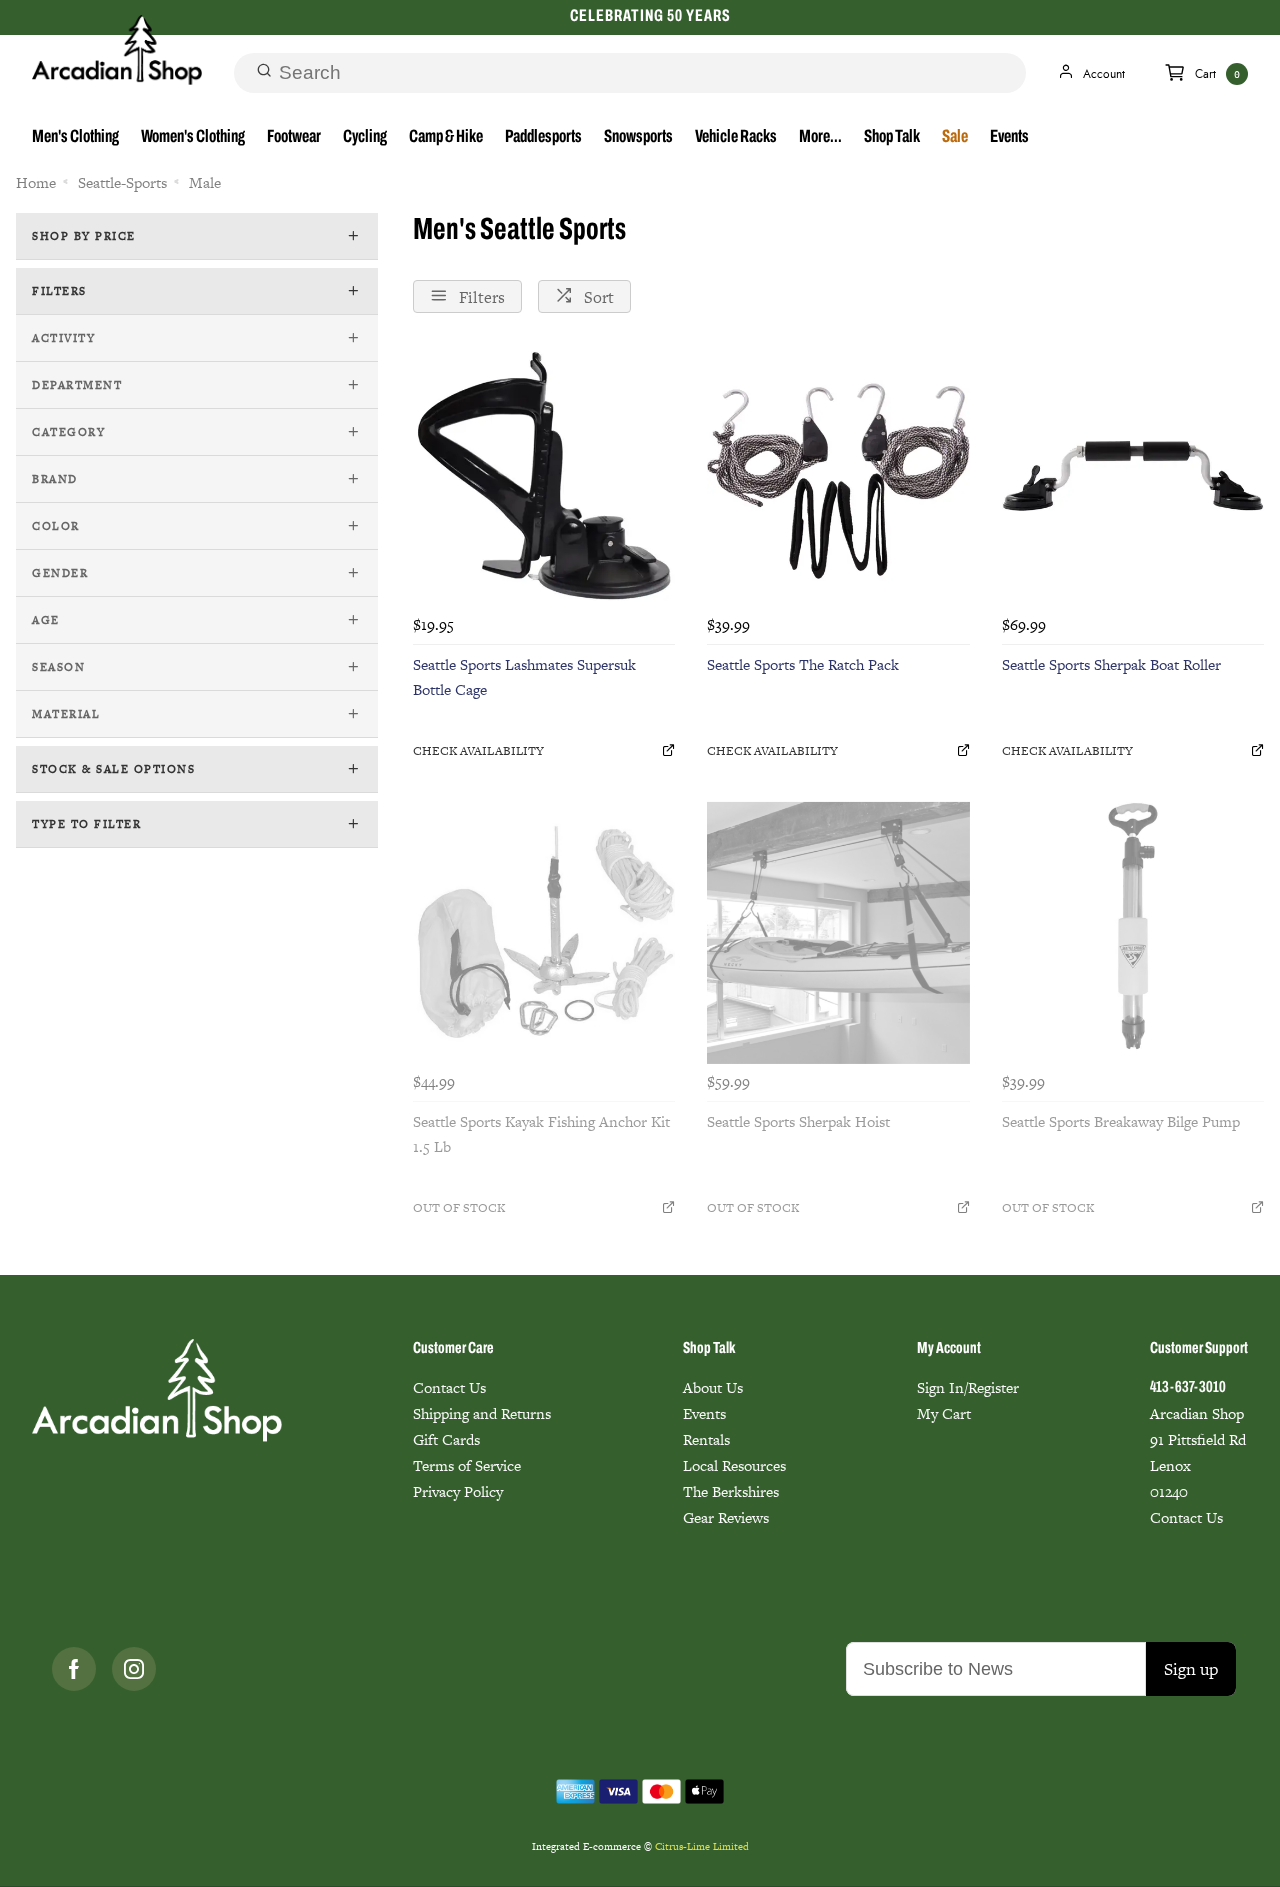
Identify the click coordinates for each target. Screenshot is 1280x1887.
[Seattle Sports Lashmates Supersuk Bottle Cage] (544, 476)
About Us (713, 1387)
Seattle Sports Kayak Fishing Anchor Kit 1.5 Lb (541, 1134)
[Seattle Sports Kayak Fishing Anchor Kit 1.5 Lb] (544, 933)
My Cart (944, 1413)
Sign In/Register (968, 1387)
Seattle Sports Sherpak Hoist (798, 1121)
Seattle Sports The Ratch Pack (803, 664)
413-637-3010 (1188, 1388)
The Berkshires (731, 1491)
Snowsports (638, 138)
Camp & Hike (446, 138)
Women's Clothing (193, 138)
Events (1009, 138)
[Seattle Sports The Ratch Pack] (838, 476)
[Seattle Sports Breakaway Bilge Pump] (1133, 933)
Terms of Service (467, 1465)
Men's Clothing (75, 138)
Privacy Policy (458, 1491)
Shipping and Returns (482, 1413)
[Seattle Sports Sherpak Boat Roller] (1133, 476)
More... (820, 138)
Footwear (294, 138)
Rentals (706, 1439)
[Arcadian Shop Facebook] (74, 1669)
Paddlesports (543, 138)
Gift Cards (446, 1439)
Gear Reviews (726, 1517)
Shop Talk (892, 138)
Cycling (365, 138)
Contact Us (449, 1387)
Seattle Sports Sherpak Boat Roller (1111, 664)
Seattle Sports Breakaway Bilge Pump (1121, 1121)
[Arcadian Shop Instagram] (134, 1669)
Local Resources (734, 1465)
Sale (955, 138)
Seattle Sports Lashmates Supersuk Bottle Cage (524, 677)
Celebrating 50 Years (650, 16)
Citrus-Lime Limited (702, 1846)
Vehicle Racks (736, 138)
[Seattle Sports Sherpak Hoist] (838, 933)
